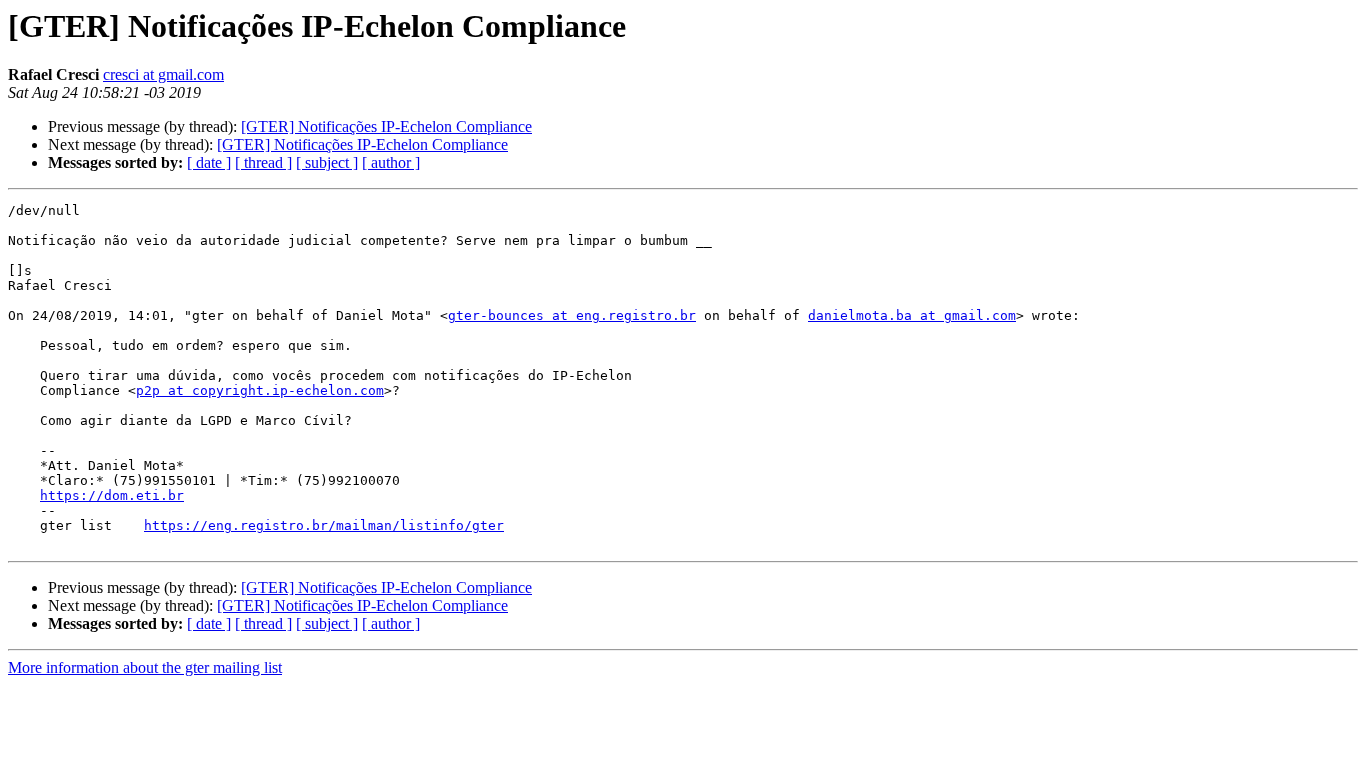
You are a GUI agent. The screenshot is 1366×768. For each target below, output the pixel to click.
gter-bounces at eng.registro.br (572, 315)
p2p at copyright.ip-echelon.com (260, 390)
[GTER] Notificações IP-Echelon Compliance (386, 126)
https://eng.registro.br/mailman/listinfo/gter (324, 525)
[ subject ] (327, 162)
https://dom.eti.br (112, 495)
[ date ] (209, 162)
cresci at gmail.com (163, 74)
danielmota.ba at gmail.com (912, 315)
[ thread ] (263, 162)
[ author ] (391, 162)
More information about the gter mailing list (145, 667)
